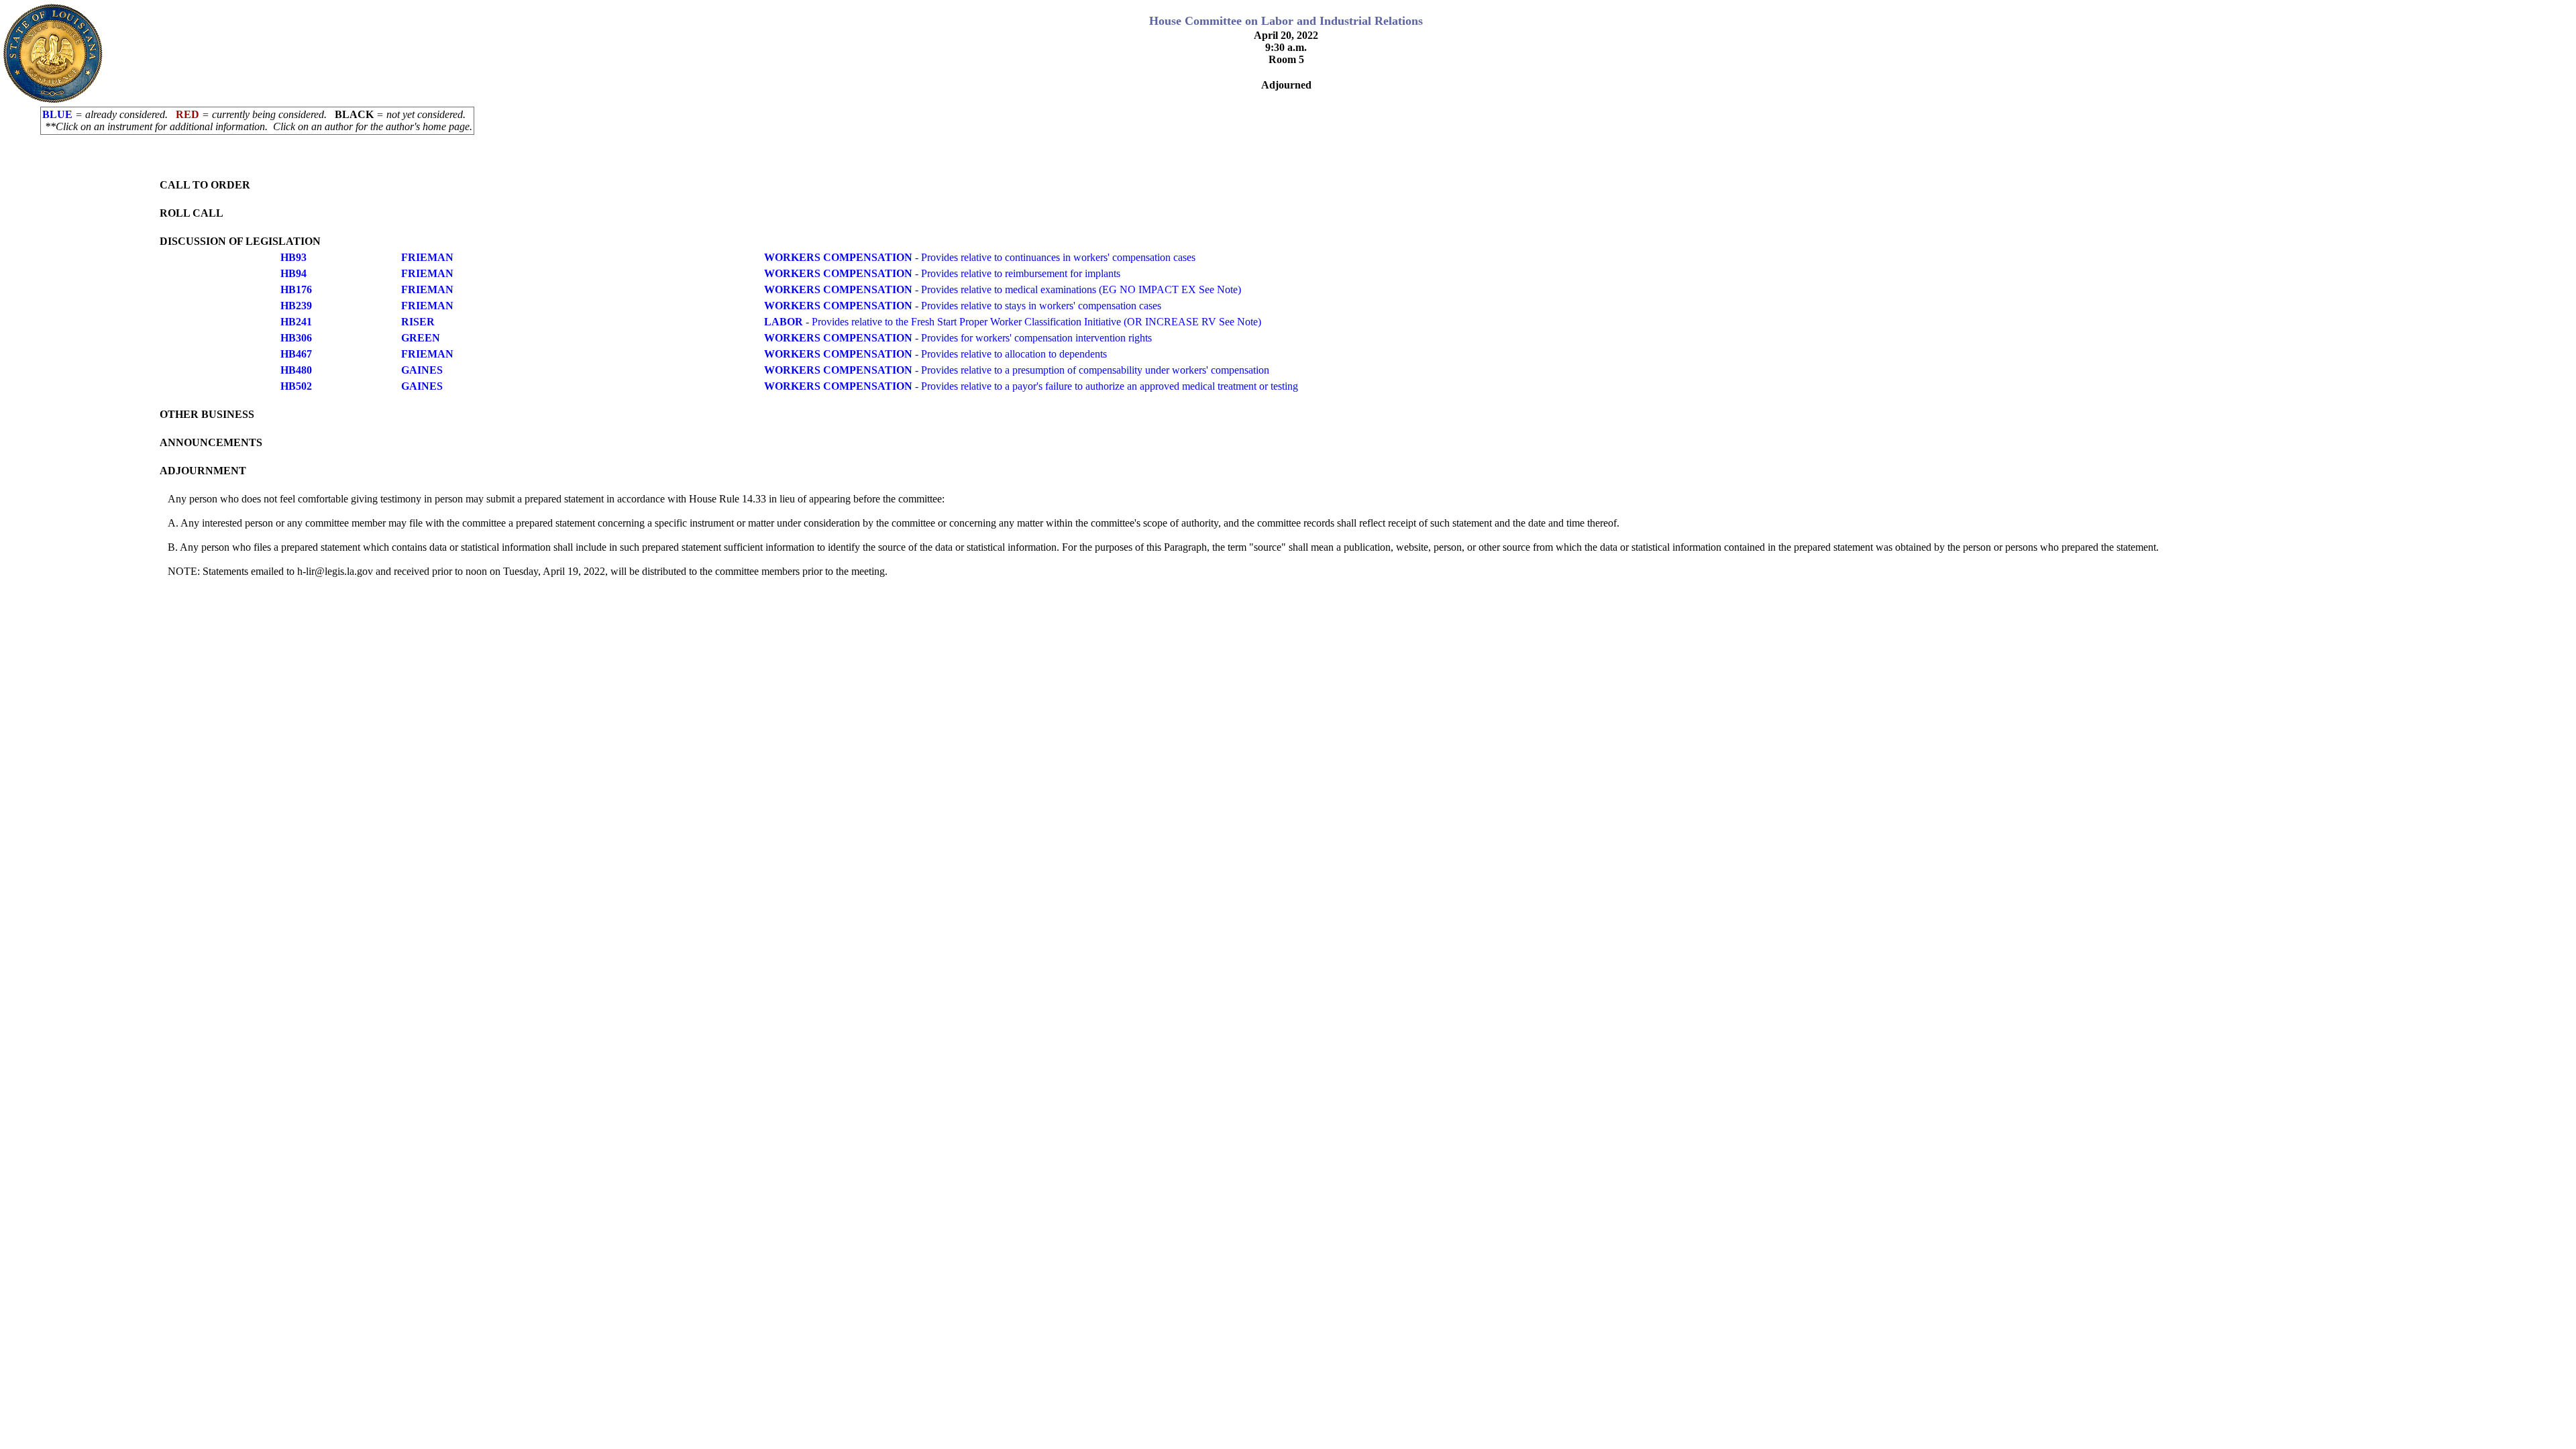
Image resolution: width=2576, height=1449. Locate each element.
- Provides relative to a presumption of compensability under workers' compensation (1017, 370)
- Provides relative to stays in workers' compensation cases (963, 306)
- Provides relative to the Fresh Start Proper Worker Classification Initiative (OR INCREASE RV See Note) (1013, 322)
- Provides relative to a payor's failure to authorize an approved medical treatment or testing (1031, 386)
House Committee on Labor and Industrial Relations (1286, 21)
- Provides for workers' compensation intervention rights (958, 338)
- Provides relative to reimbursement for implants (942, 273)
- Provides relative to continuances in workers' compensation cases (980, 257)
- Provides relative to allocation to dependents (935, 354)
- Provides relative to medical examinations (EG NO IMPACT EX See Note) (1003, 289)
